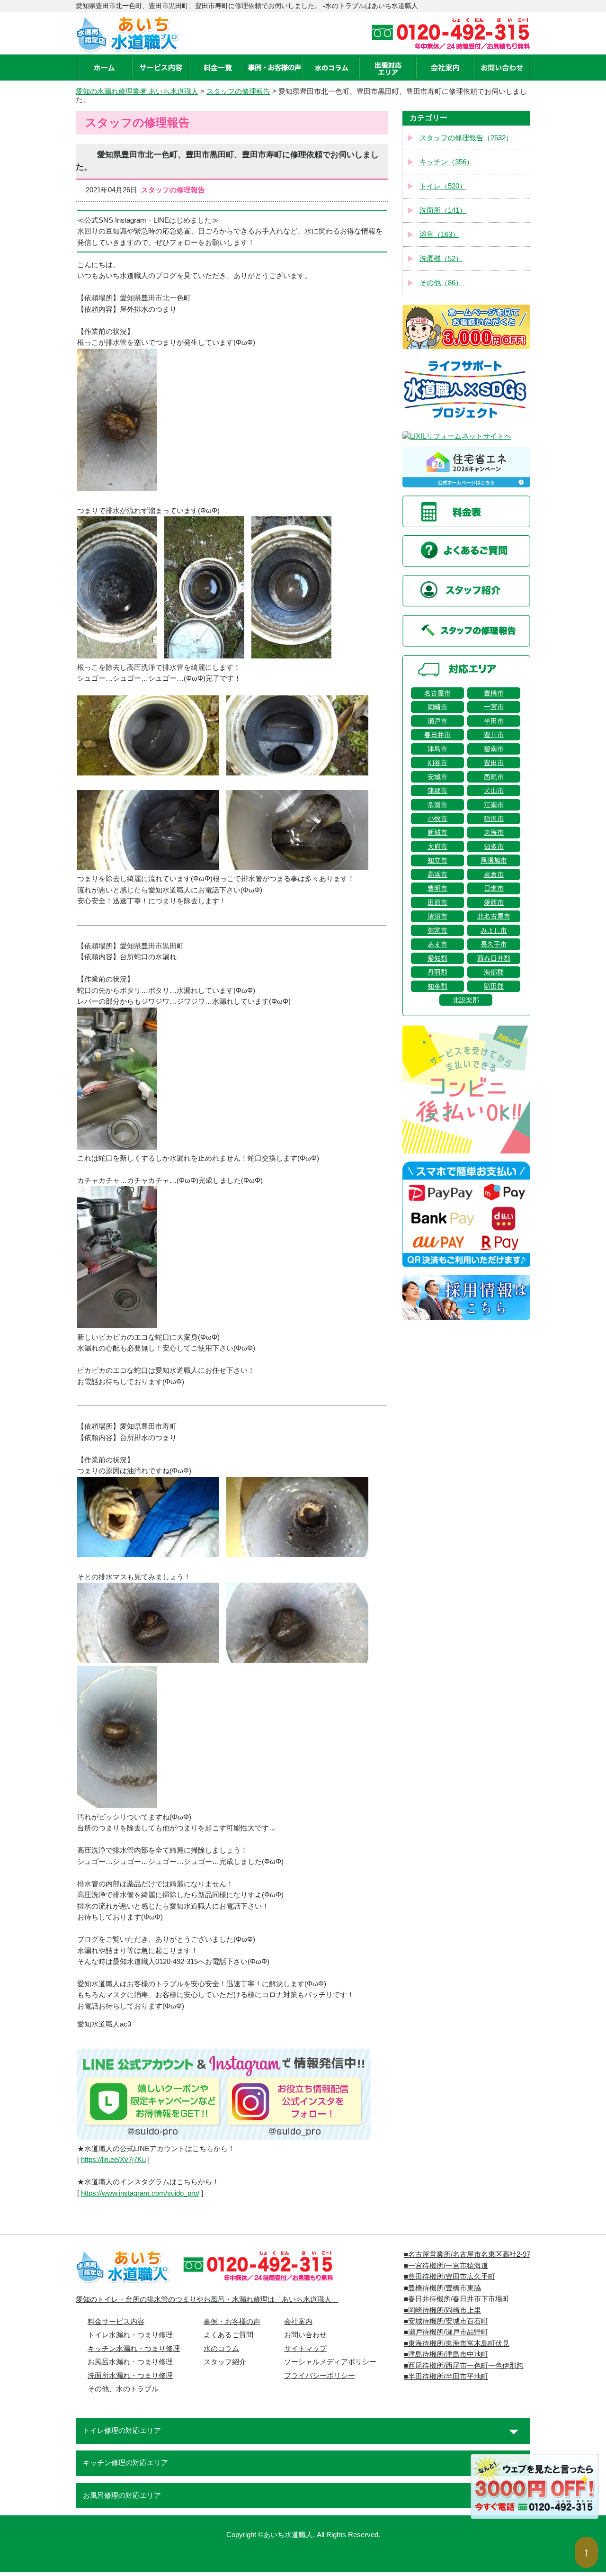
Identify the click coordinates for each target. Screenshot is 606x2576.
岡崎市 (437, 707)
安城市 (437, 777)
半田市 (494, 721)
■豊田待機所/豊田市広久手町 (450, 2277)
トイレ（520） (443, 186)
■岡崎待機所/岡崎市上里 (442, 2310)
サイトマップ (305, 2349)
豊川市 (494, 735)
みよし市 (494, 930)
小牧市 (437, 819)
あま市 (437, 944)
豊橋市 (494, 693)
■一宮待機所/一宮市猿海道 (446, 2266)
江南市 (494, 805)
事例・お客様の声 (232, 2322)
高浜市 (437, 874)
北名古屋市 (494, 916)
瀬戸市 (437, 721)
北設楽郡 (466, 1000)
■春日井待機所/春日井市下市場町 (457, 2299)
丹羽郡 (437, 972)
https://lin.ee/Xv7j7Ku (113, 2160)
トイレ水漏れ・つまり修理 (130, 2335)
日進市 (494, 888)
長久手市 (494, 944)
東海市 (494, 832)
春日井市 (437, 735)
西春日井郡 (494, 958)
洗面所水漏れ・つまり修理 (130, 2376)
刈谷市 (437, 763)
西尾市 (494, 777)
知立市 (437, 860)
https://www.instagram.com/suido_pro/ (140, 2193)
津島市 (437, 749)
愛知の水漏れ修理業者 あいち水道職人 (137, 91)
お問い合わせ (305, 2335)
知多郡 (437, 986)
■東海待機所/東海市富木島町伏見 (457, 2343)
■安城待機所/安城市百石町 (446, 2321)
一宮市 (494, 707)
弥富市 (437, 930)
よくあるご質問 (228, 2335)
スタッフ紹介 (225, 2362)
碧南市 (494, 749)
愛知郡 (437, 958)
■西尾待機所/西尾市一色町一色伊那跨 (464, 2366)
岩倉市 (494, 874)
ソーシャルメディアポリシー (330, 2362)
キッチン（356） (446, 162)
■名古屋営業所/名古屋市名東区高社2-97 (467, 2254)
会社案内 (298, 2322)
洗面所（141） (443, 210)
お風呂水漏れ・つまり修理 (130, 2362)
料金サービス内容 (116, 2322)
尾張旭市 (494, 860)
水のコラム (221, 2349)
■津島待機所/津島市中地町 (446, 2354)
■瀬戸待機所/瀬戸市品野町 (446, 2332)
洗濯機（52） (441, 259)
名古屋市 (437, 693)
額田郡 (494, 986)
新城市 (437, 832)
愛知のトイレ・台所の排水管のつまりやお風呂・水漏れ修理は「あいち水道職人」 (207, 2299)
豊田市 (494, 763)
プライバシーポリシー (320, 2376)
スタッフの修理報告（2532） (466, 138)
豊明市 (437, 888)
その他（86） (441, 283)
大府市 (437, 847)
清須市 (437, 916)
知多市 (494, 847)
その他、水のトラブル (123, 2389)
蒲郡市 (437, 791)
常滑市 (437, 805)
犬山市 (494, 791)
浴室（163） (439, 234)
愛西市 (494, 902)
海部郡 (494, 972)
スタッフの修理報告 (238, 91)
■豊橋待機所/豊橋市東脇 (442, 2288)
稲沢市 (494, 819)
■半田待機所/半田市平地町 (446, 2377)
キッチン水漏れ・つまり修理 (134, 2349)
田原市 (437, 902)
